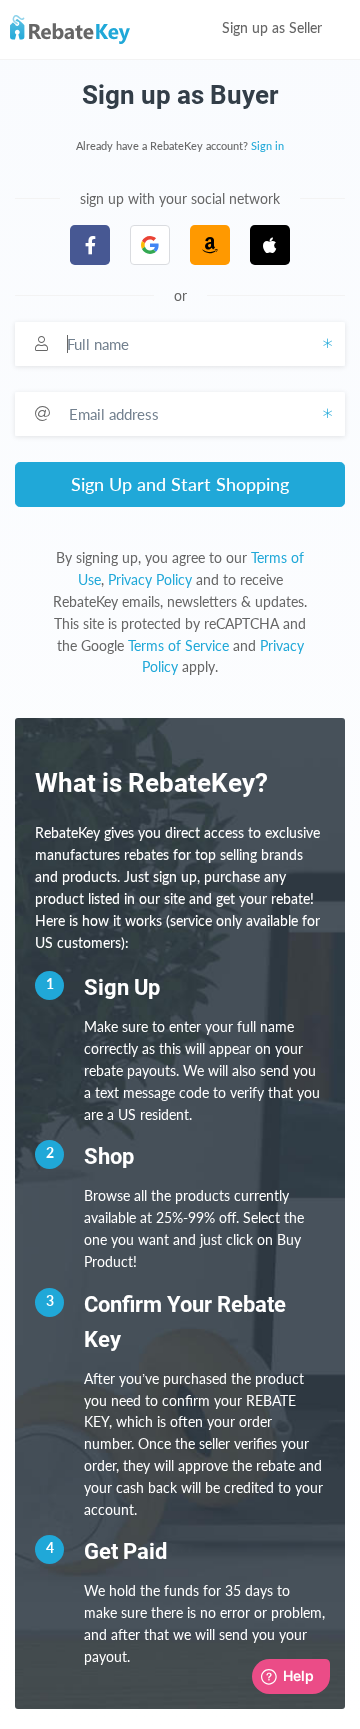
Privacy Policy (150, 579)
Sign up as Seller (274, 29)
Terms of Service (178, 645)
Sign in (267, 146)
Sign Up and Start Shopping (180, 484)
